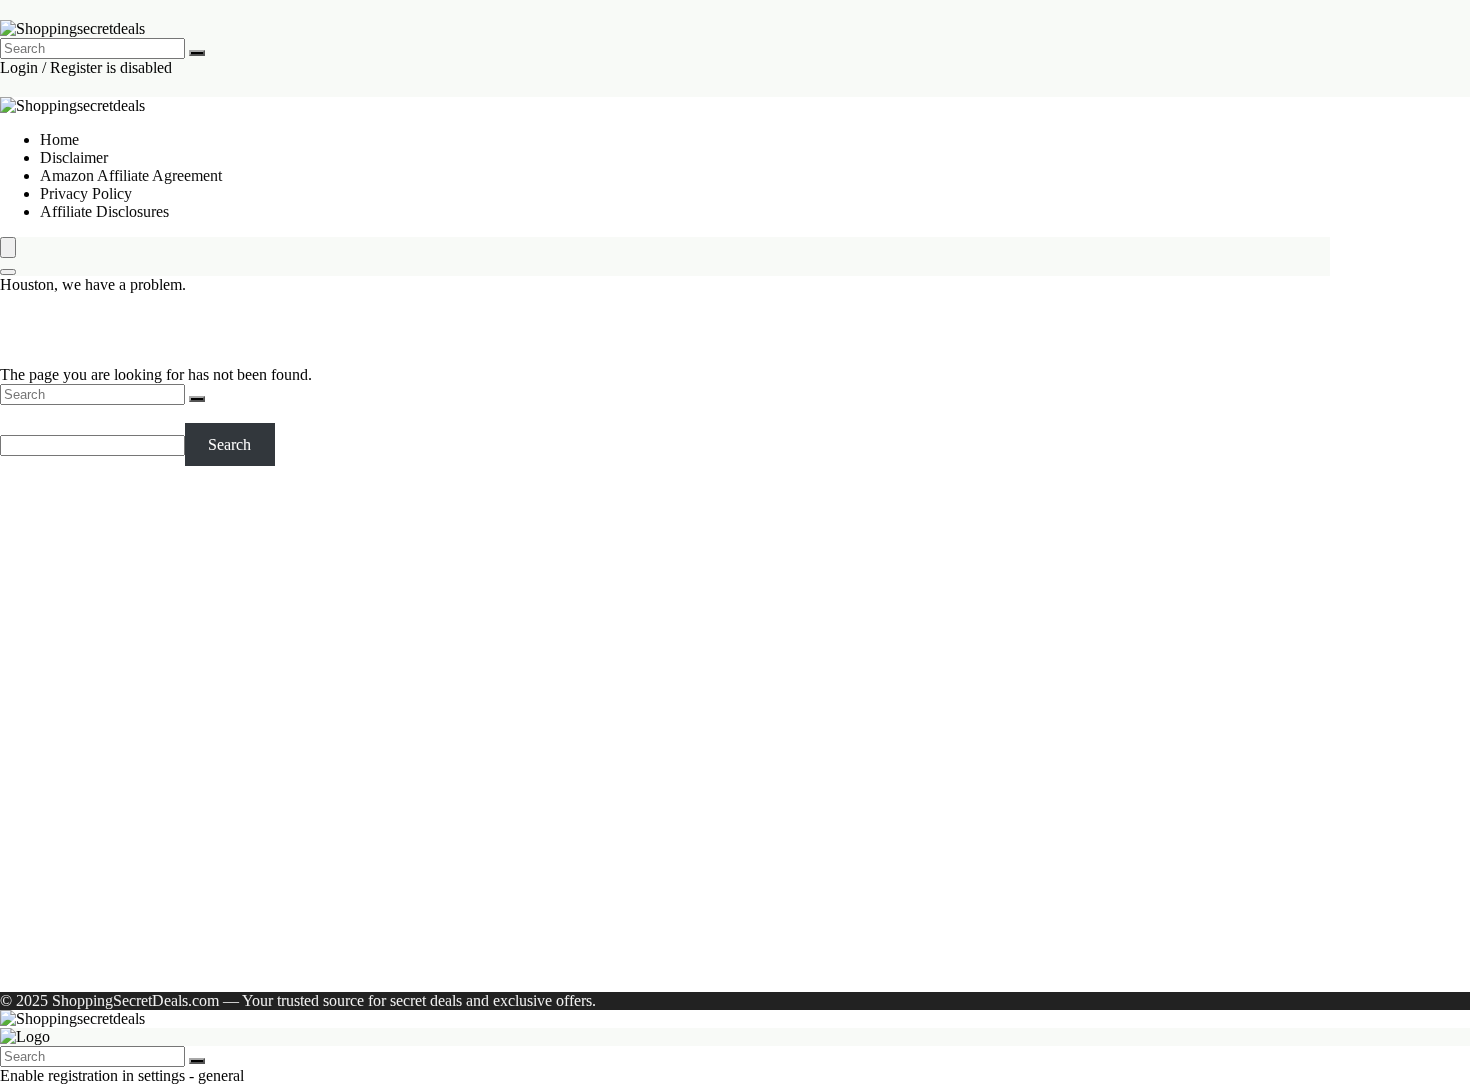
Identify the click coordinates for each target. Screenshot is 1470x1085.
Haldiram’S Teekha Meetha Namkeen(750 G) (127, 735)
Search (21, 413)
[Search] (197, 53)
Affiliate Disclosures (104, 211)
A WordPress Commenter (120, 948)
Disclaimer (74, 157)
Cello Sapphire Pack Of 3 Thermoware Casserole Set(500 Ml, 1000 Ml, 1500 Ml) (163, 564)
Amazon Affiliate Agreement (131, 175)
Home (59, 139)
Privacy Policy (86, 193)
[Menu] (8, 247)
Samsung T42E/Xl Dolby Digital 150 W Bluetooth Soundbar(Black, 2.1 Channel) (169, 609)
